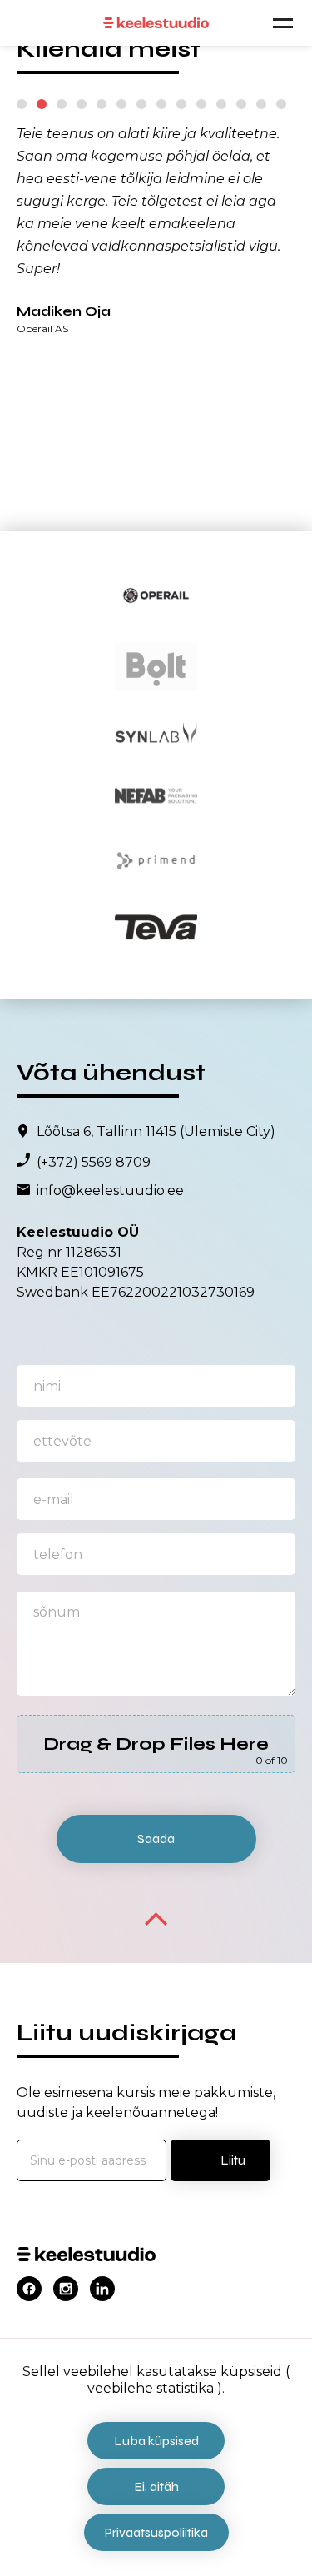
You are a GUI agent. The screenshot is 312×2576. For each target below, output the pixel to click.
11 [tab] (221, 104)
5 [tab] (102, 104)
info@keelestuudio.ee (110, 1191)
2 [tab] (42, 104)
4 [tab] (82, 104)
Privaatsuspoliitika (156, 2532)
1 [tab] (22, 104)
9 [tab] (181, 104)
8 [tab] (161, 104)
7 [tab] (141, 104)
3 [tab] (62, 104)
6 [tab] (121, 104)
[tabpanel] (156, 228)
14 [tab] (281, 104)
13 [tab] (261, 104)
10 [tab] (201, 104)
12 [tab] (241, 104)
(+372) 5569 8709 (94, 1163)
